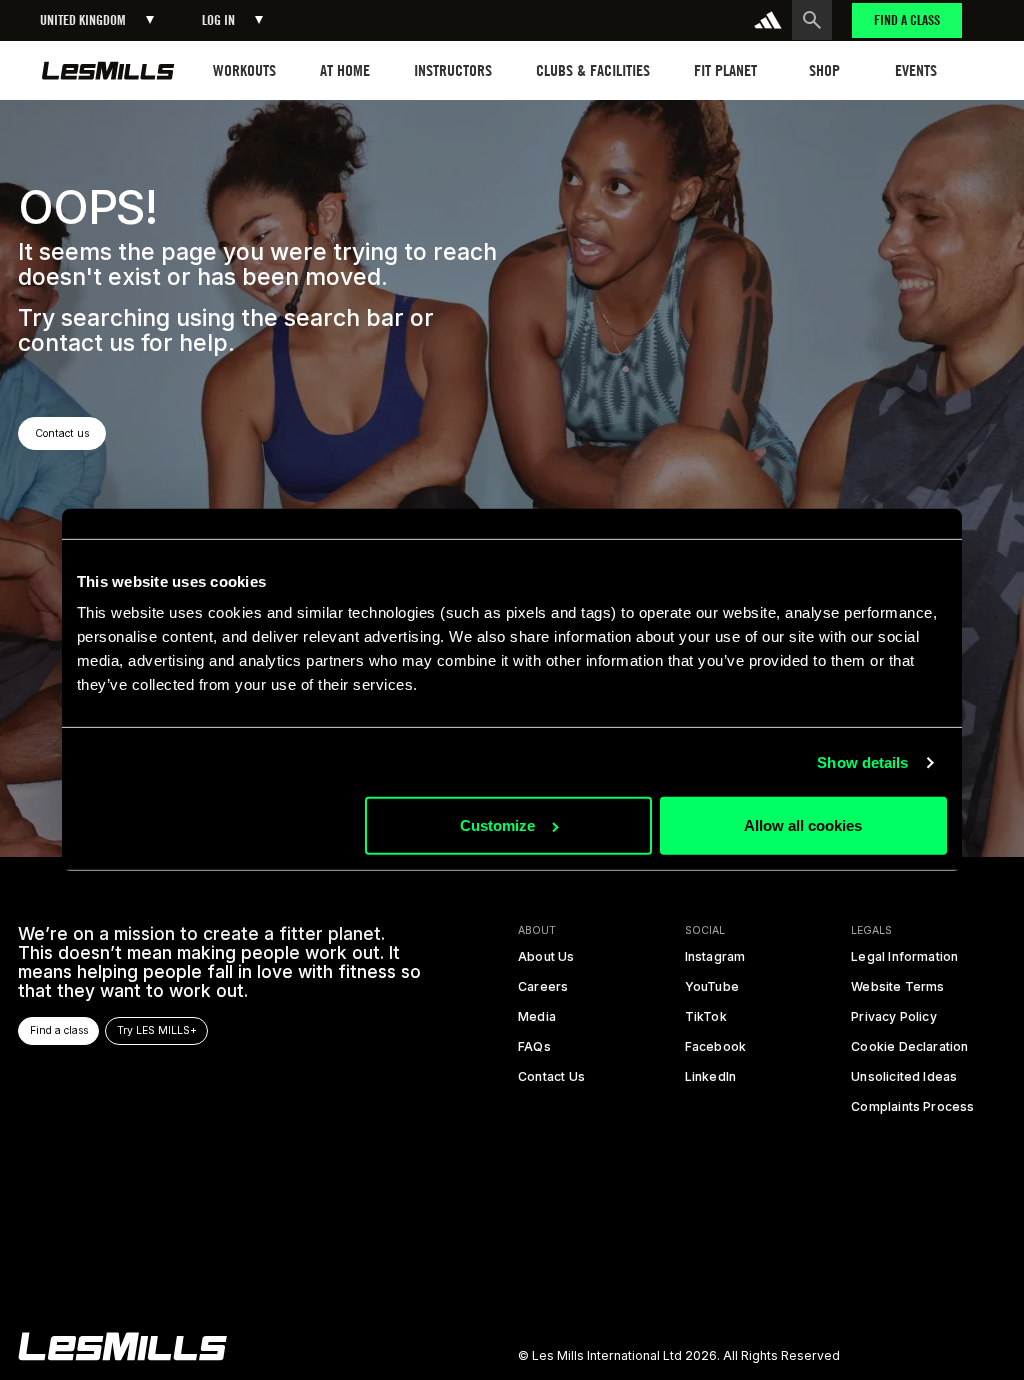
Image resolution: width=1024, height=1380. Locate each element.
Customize (497, 825)
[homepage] (108, 70)
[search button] (812, 20)
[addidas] (768, 20)
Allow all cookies (803, 825)
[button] (97, 20)
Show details (862, 762)
